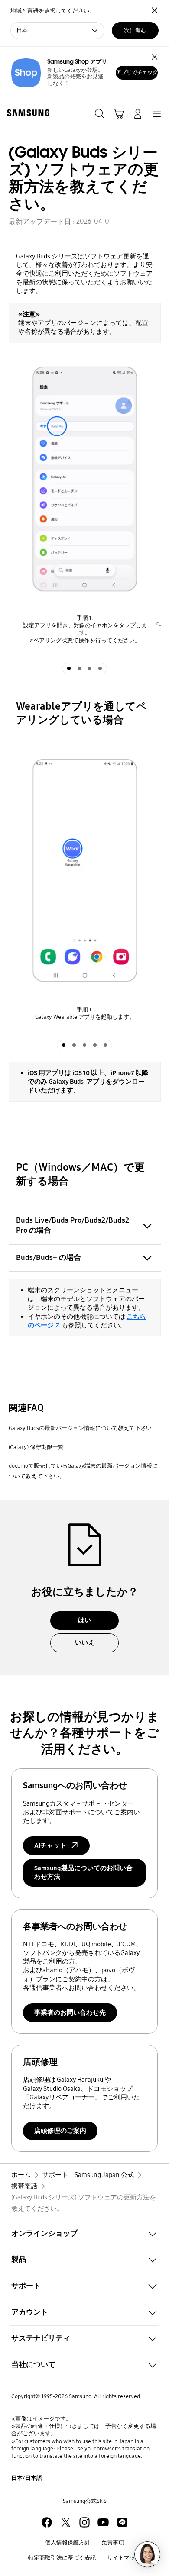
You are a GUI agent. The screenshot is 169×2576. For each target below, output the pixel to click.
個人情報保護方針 (68, 2543)
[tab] (69, 668)
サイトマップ (124, 2558)
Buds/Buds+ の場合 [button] (49, 1257)
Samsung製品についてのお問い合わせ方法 (83, 1872)
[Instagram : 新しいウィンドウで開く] (84, 2522)
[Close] (154, 57)
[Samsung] (26, 113)
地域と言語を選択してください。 (53, 11)
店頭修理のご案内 (60, 2131)
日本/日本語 (27, 2478)
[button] (84, 2233)
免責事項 (113, 2543)
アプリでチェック (137, 72)
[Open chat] (147, 2554)
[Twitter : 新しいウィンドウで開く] (66, 2522)
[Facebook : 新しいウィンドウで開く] (47, 2522)
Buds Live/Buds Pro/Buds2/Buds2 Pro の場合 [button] (73, 1225)
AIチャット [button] (50, 1845)
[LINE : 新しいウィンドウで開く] (122, 2522)
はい (84, 1620)
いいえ (85, 1642)
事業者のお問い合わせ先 (70, 2012)
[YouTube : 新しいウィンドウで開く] (103, 2522)
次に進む (135, 30)
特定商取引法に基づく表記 (62, 2558)
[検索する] (100, 114)
